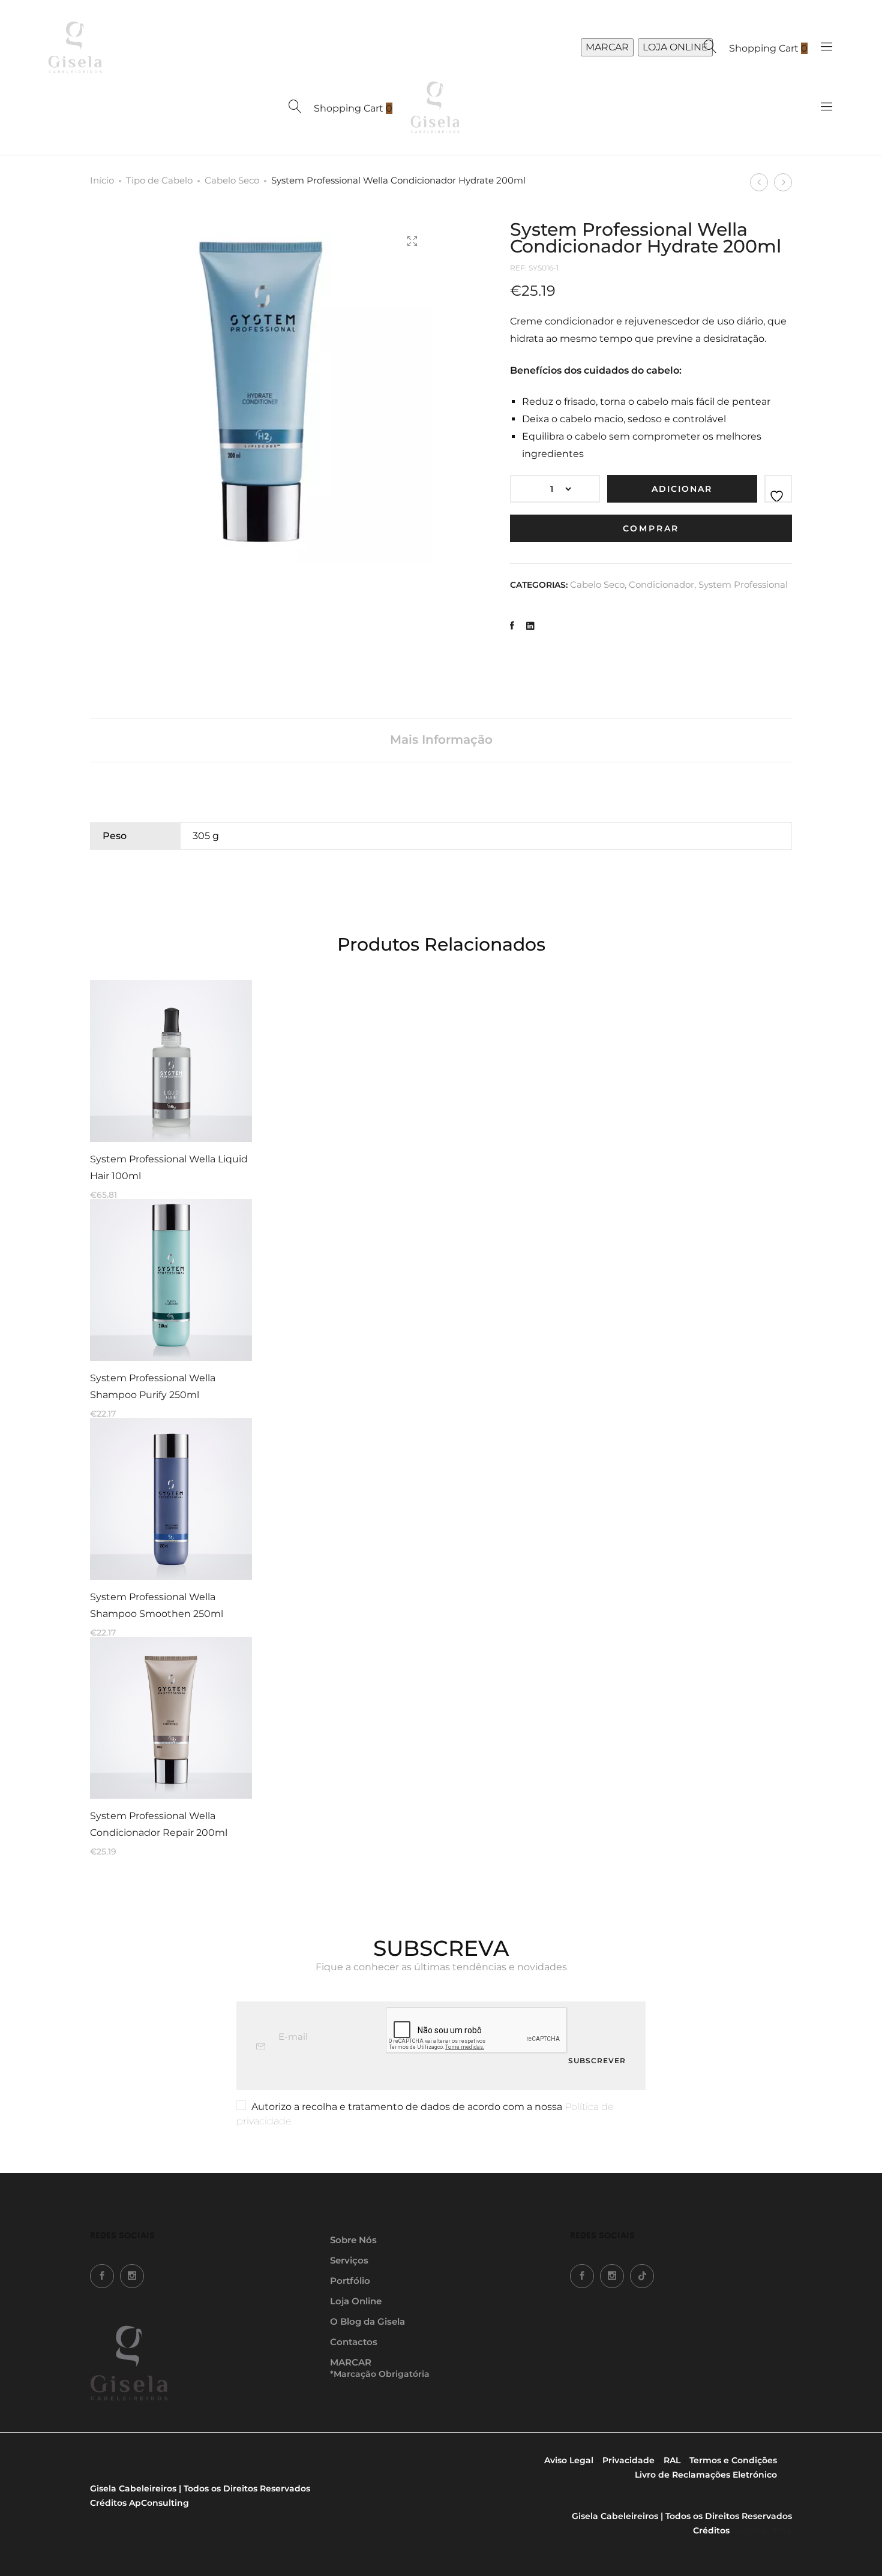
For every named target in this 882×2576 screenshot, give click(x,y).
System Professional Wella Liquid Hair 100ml (169, 1167)
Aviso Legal (569, 2460)
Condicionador (661, 584)
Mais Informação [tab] (441, 740)
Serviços (349, 2260)
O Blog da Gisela (367, 2321)
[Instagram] (132, 2276)
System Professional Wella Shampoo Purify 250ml (153, 1386)
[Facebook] (102, 2276)
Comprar (651, 528)
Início (102, 180)
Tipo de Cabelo (159, 180)
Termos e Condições (733, 2460)
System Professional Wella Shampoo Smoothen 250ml (157, 1605)
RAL (672, 2460)
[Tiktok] (642, 2276)
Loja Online (356, 2301)
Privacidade (628, 2460)
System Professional (743, 584)
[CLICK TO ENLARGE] (412, 241)
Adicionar (682, 489)
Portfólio (350, 2281)
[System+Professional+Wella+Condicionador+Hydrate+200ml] (530, 626)
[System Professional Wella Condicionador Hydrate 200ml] (512, 626)
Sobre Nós (353, 2240)
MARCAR (607, 47)
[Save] (778, 489)
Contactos (354, 2342)
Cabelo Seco (232, 180)
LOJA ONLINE (675, 47)
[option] (171, 1089)
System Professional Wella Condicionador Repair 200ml (159, 1824)
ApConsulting (159, 2503)
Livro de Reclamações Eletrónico (706, 2475)
